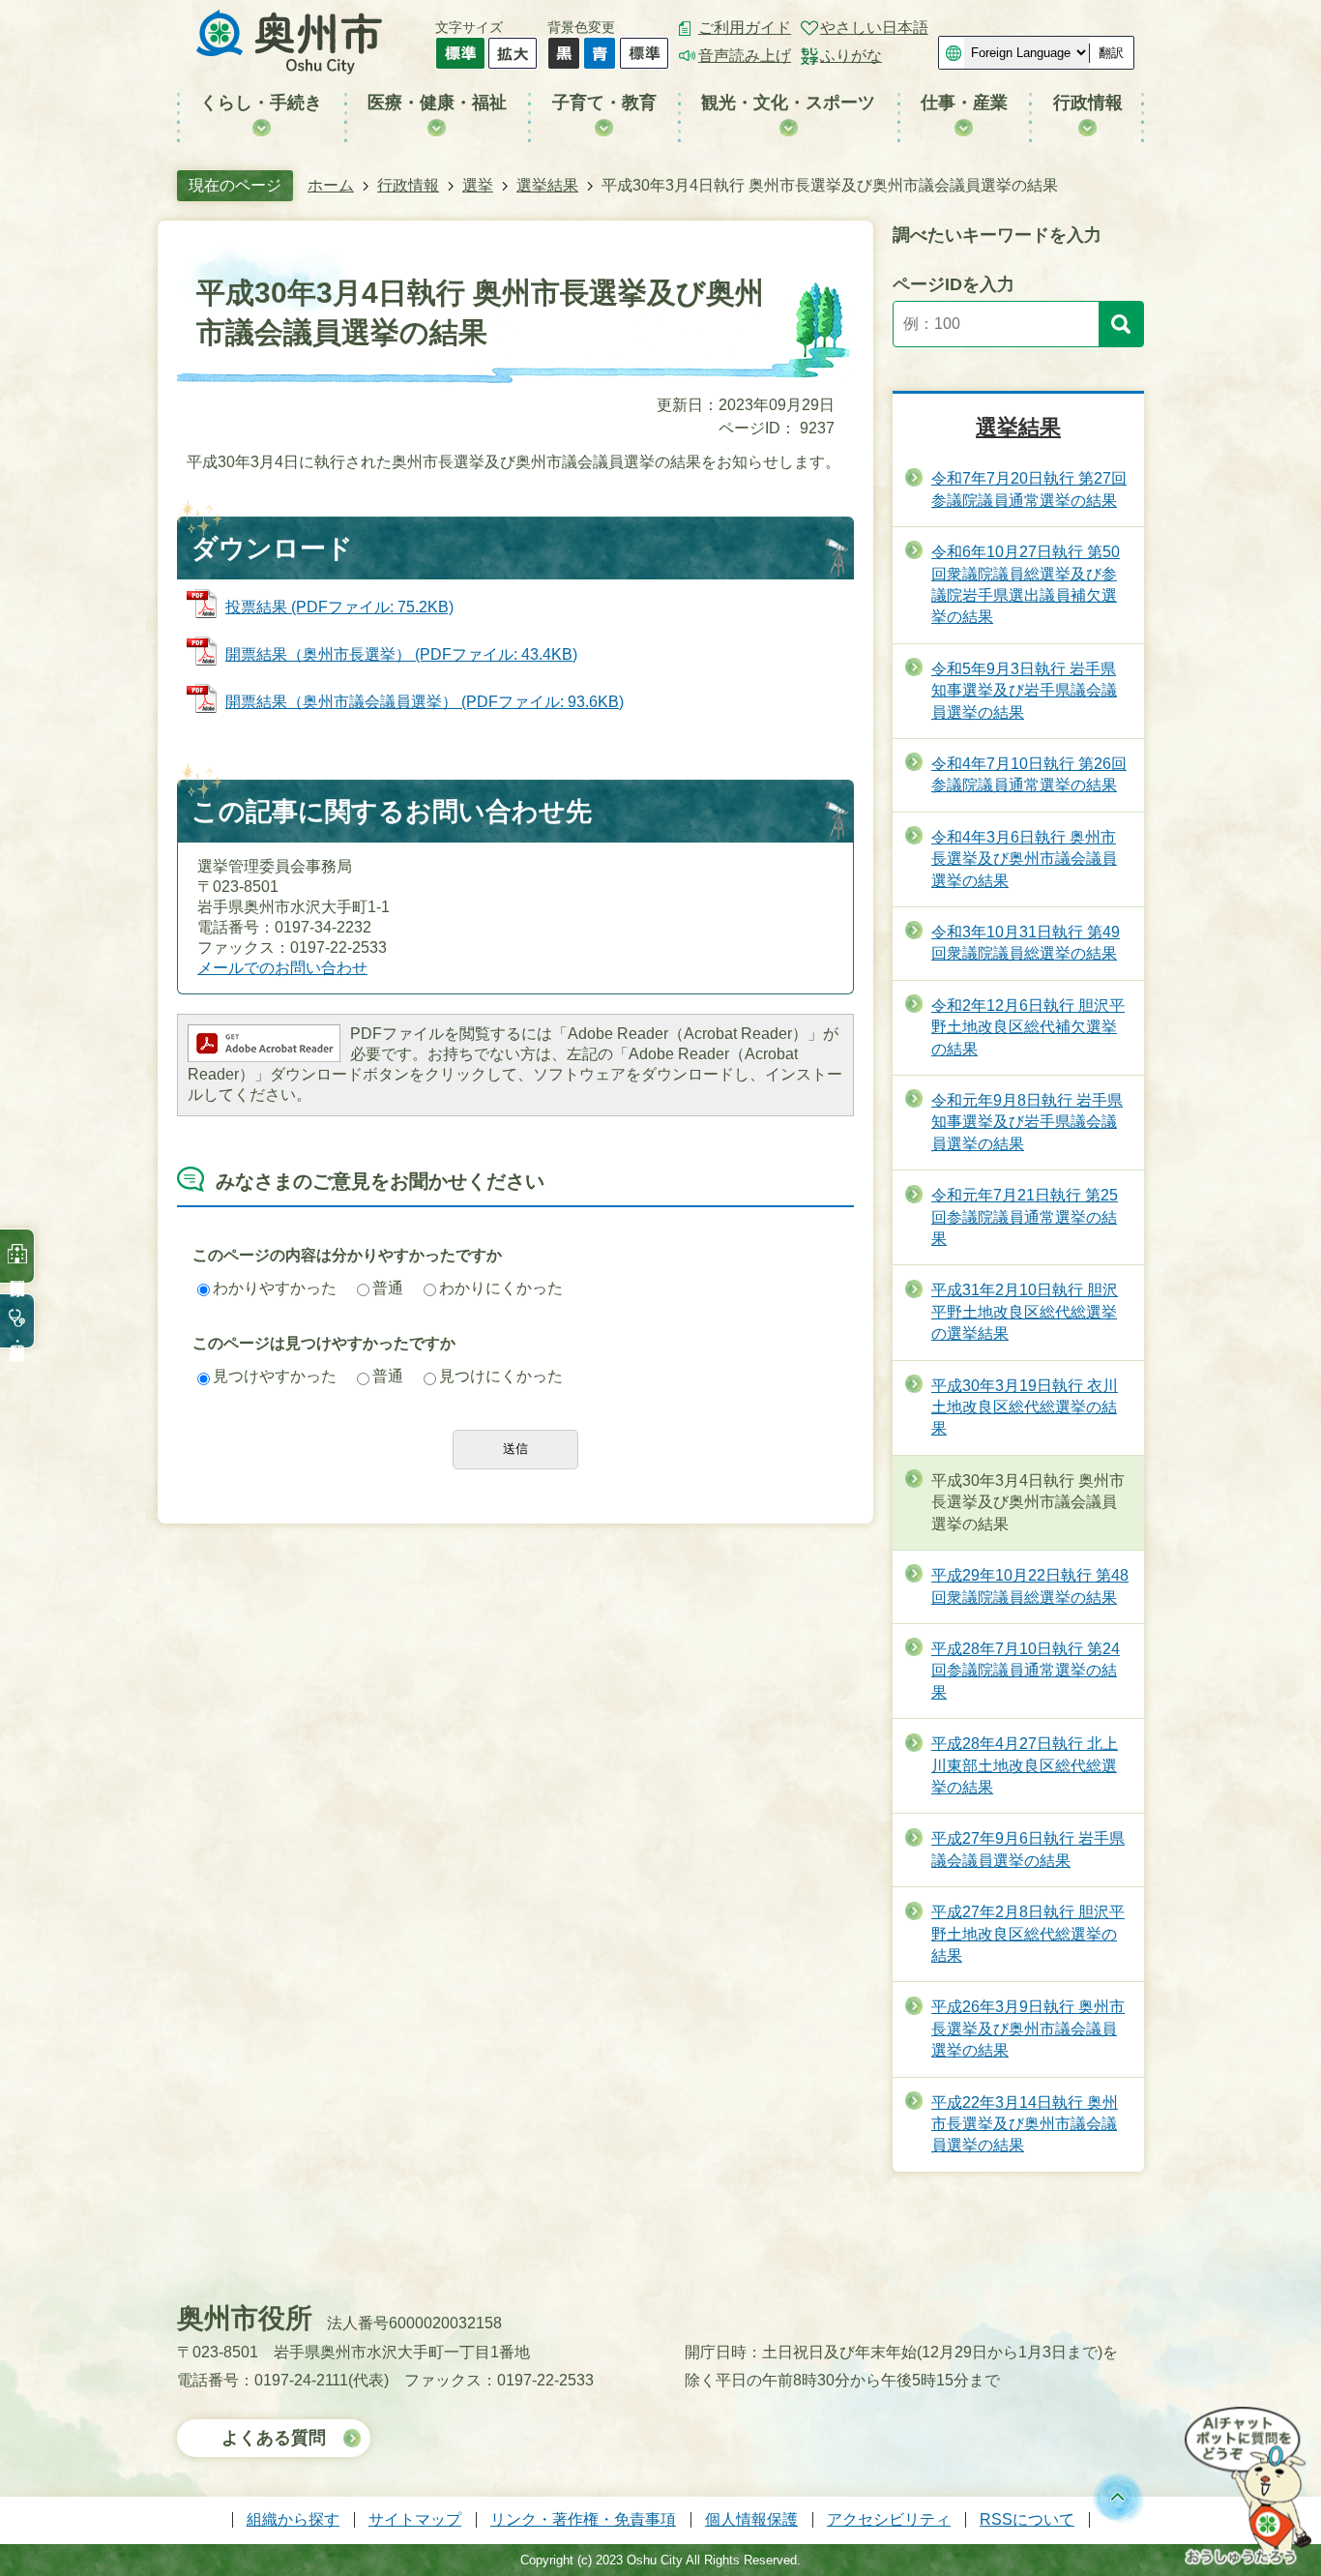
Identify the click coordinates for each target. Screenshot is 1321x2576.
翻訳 (1111, 53)
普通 (388, 1288)
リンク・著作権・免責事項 (583, 2519)
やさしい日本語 (874, 28)
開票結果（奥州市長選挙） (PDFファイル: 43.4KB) (401, 654)
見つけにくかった (501, 1376)
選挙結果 (547, 185)
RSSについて (1027, 2519)
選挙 (478, 185)
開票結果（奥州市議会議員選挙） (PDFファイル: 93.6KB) (425, 702)
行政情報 (408, 185)
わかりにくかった (501, 1288)
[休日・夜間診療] (17, 1321)
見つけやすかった (275, 1376)
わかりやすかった (275, 1288)
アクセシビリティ (889, 2519)
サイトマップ (415, 2519)
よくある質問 (274, 2438)
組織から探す (293, 2519)
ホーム (331, 185)
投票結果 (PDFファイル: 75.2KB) (339, 607)
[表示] (1121, 324)
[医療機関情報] (17, 1256)
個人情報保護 (751, 2519)
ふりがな (851, 56)
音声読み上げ (745, 56)
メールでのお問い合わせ (282, 968)
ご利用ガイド (745, 28)
